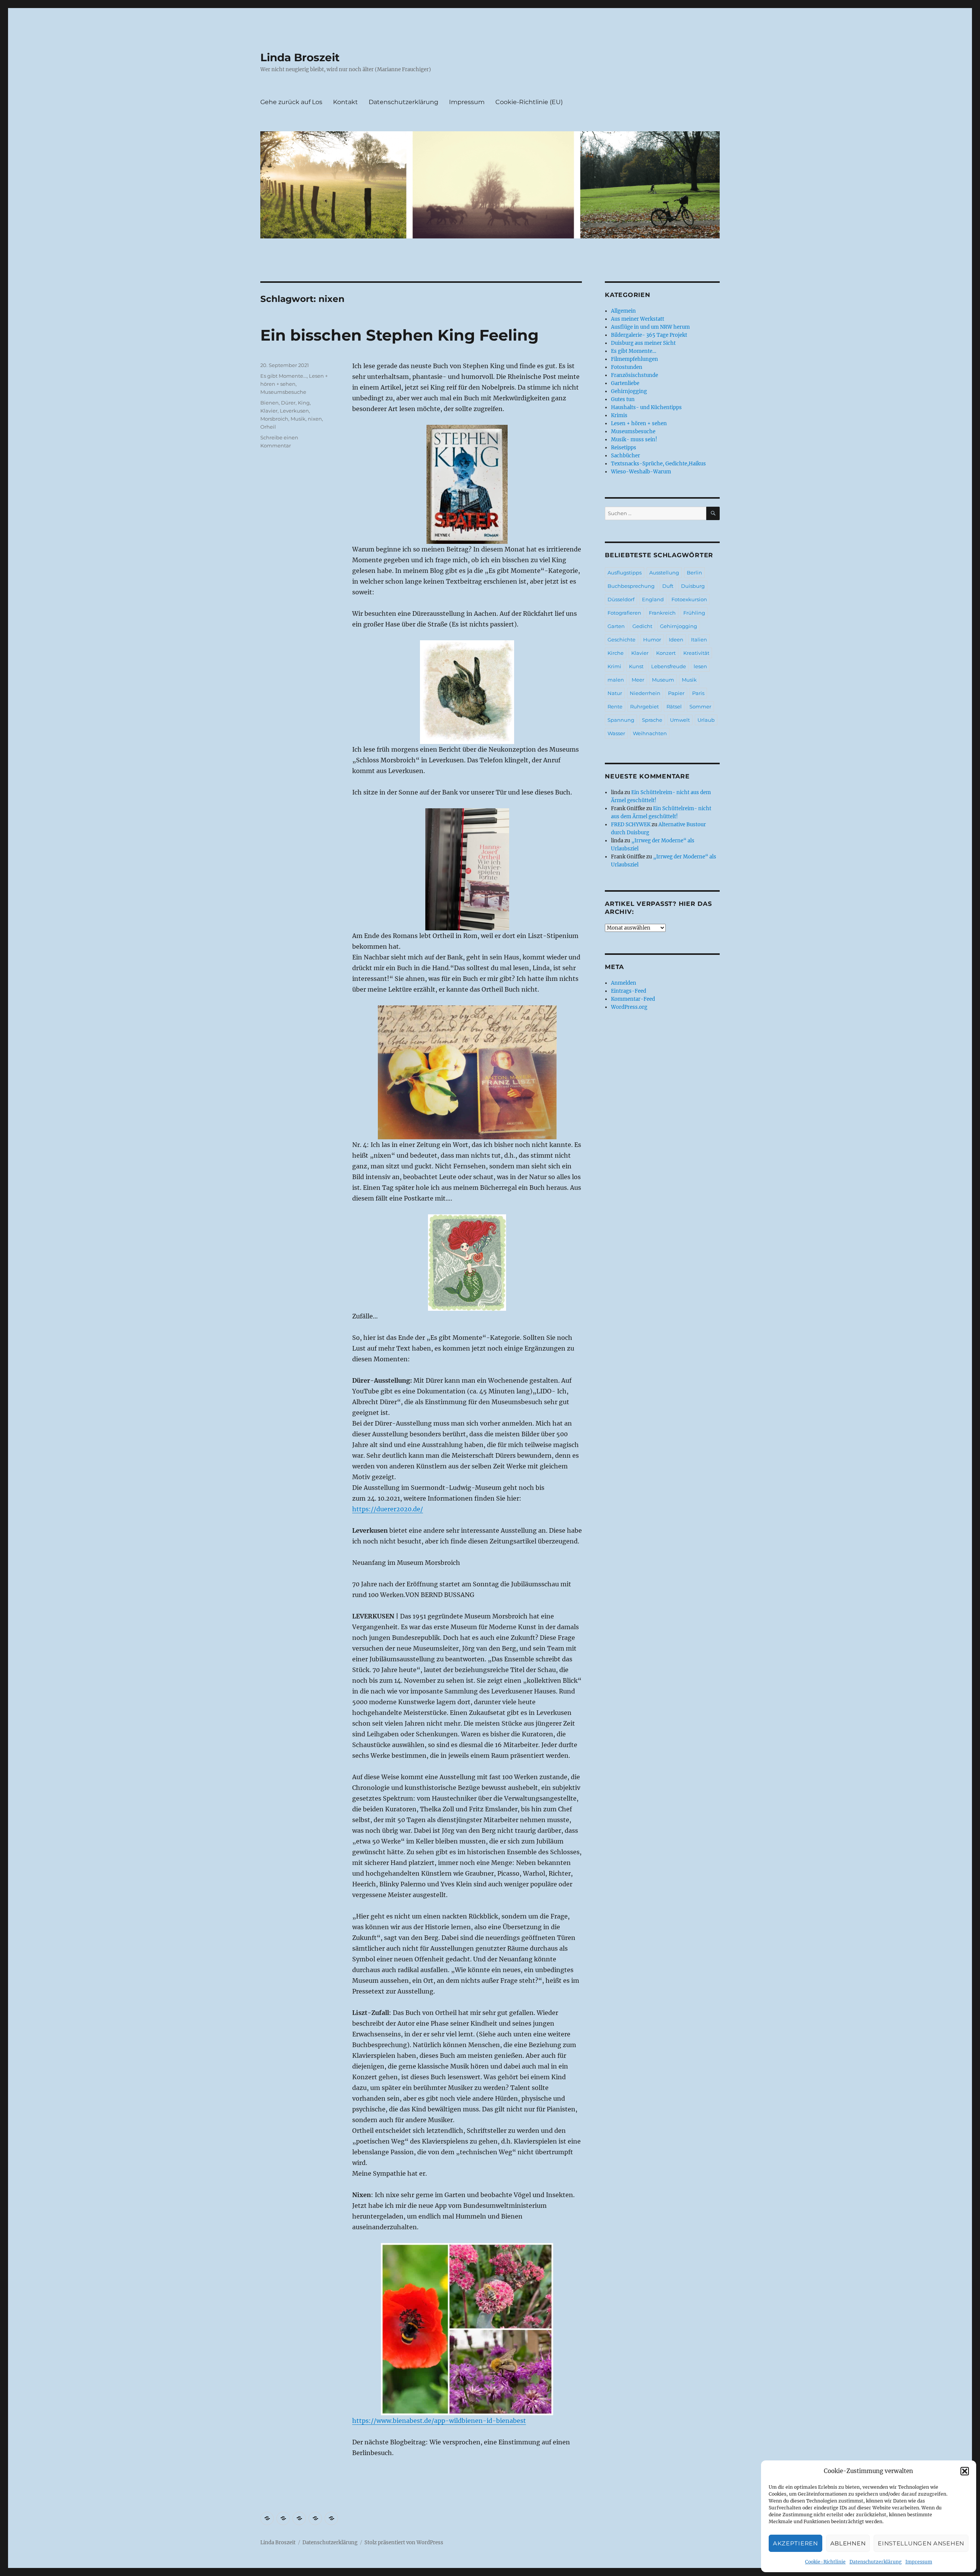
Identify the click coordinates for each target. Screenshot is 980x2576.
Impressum (919, 2562)
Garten (616, 626)
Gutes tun (623, 399)
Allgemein (623, 311)
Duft (668, 586)
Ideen (676, 640)
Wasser (616, 733)
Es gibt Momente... (283, 376)
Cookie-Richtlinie (825, 2562)
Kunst (636, 666)
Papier (676, 693)
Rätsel (674, 706)
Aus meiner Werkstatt (638, 319)
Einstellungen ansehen (921, 2543)
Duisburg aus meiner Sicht (643, 343)
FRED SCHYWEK (631, 825)
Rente (615, 706)
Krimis (619, 415)
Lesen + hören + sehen (639, 423)
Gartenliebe (625, 383)
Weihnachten (650, 733)
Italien (699, 640)
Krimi (614, 666)
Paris (698, 693)
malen (616, 680)
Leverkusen (294, 411)
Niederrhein (645, 693)
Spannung (621, 720)
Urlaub (706, 720)
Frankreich (662, 613)
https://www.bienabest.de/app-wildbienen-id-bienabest (439, 2421)
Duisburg (693, 586)
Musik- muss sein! (634, 440)
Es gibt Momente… (634, 351)
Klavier (269, 411)
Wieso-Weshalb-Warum (641, 472)
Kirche (616, 653)
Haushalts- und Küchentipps (646, 407)
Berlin (694, 573)
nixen (315, 419)
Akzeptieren (795, 2543)
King (304, 403)
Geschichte (621, 640)
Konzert (666, 653)
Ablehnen (848, 2543)
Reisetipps (624, 448)
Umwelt (680, 720)
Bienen (269, 403)
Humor (652, 640)
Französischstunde (635, 375)
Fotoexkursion (689, 599)
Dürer (288, 403)
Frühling (694, 613)
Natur (615, 693)
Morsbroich (274, 419)
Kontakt (345, 102)
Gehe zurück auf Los (291, 102)
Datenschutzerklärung (875, 2562)
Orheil (268, 427)
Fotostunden (627, 367)
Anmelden (624, 983)
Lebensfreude (669, 666)
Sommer (700, 706)
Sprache (652, 720)
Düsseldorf (621, 599)
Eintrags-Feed (629, 991)
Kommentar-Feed (633, 999)
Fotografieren (624, 613)
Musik (298, 419)
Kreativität (696, 653)
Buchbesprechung (631, 586)
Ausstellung (664, 573)
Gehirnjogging (629, 391)
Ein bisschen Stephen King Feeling (399, 335)
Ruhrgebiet (644, 706)
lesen (700, 666)
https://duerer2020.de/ (388, 1509)
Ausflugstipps (625, 573)
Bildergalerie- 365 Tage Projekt (649, 335)
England (653, 599)
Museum (663, 680)
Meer (638, 680)
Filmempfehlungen (635, 359)
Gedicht (642, 626)
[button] (965, 2471)
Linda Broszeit (300, 57)
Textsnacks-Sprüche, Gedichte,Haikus (658, 464)
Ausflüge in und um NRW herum (650, 327)
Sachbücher (626, 456)
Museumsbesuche (283, 392)
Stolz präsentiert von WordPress (404, 2543)
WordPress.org (629, 1007)
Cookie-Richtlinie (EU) (529, 102)
